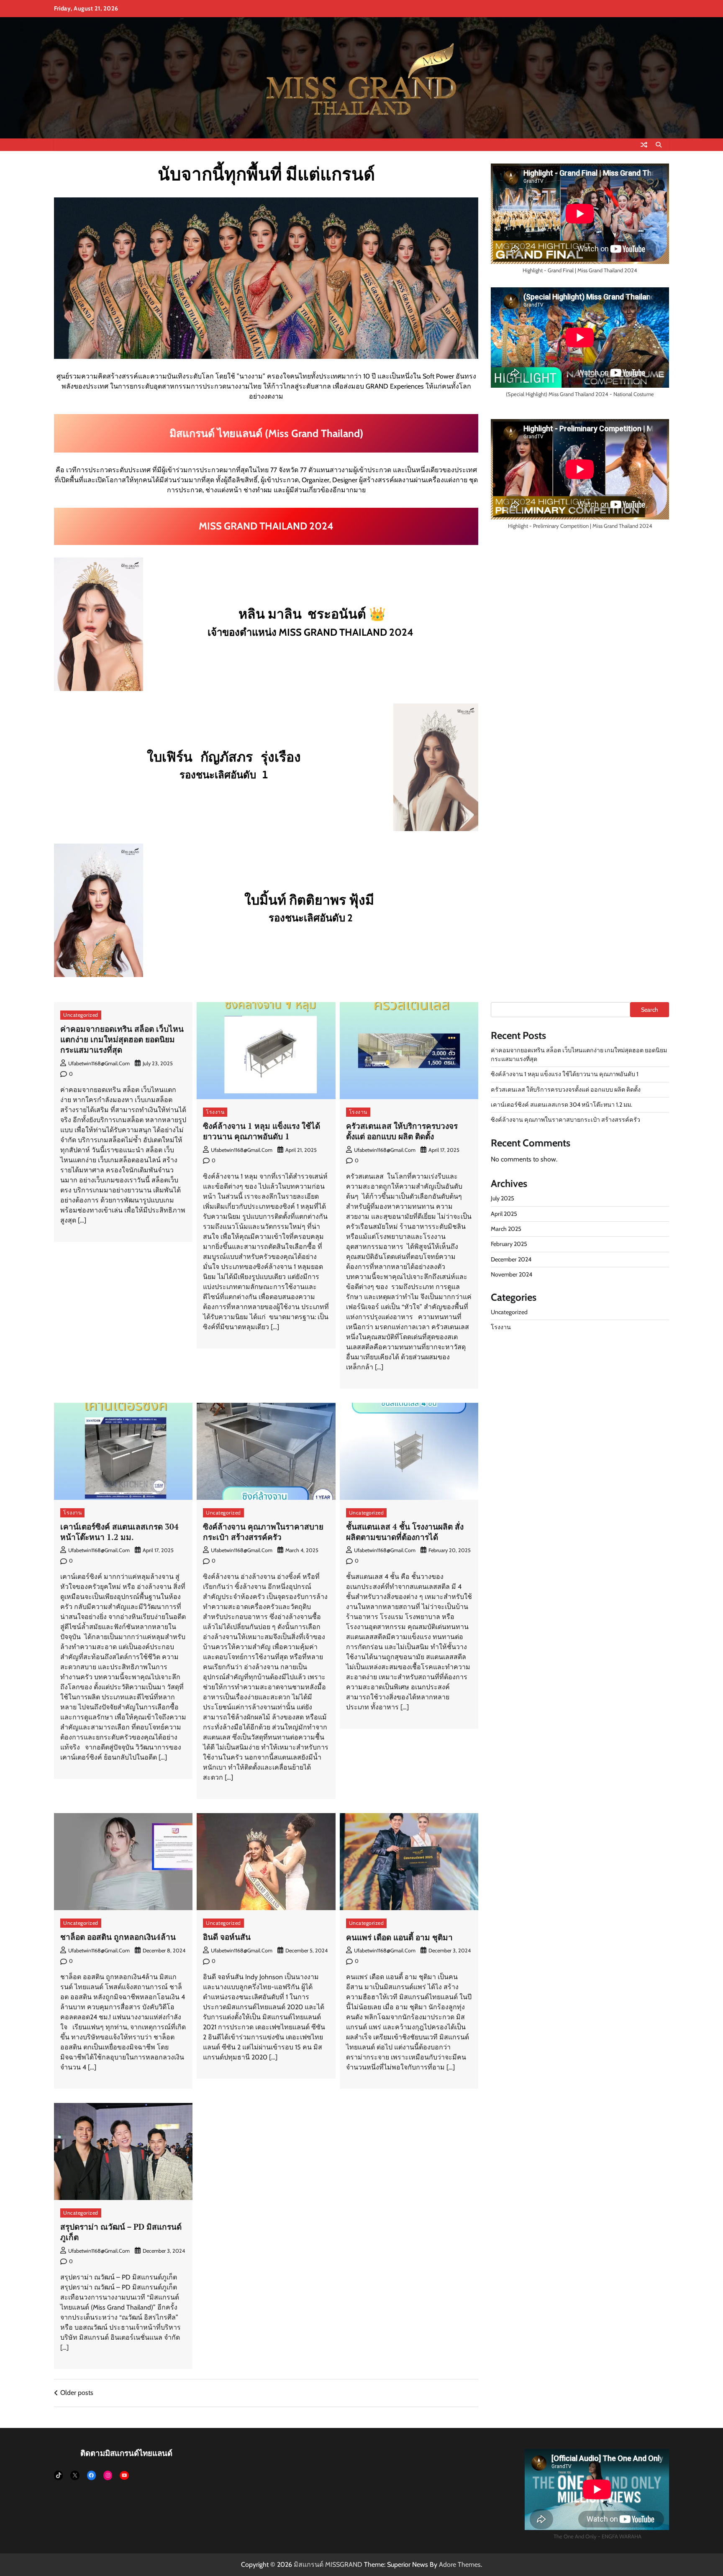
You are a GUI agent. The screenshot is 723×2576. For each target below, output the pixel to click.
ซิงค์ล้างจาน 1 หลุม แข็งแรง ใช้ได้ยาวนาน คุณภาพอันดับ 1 (262, 1131)
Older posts (77, 2393)
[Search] (659, 145)
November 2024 (511, 1274)
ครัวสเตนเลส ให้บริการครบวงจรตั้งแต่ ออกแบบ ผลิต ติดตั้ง (402, 1131)
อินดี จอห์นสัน (227, 1937)
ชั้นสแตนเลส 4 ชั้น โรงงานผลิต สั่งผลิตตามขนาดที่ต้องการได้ (405, 1532)
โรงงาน (215, 1112)
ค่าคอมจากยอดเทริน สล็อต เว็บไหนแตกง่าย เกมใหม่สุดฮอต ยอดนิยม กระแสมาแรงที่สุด (122, 1039)
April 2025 (504, 1214)
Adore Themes (460, 2564)
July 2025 (503, 1199)
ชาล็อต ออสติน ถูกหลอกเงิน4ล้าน (118, 1937)
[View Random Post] (644, 145)
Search (650, 1010)
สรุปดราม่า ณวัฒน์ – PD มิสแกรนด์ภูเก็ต (121, 2232)
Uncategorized (81, 1015)
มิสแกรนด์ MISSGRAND (328, 2564)
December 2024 (511, 1259)
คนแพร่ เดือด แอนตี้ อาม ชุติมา (399, 1937)
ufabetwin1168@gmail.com (99, 1063)
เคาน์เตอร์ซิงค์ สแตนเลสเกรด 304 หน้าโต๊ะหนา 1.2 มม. (119, 1532)
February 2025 (509, 1244)
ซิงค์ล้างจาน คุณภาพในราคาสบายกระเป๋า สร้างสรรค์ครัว (263, 1532)
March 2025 (506, 1229)
